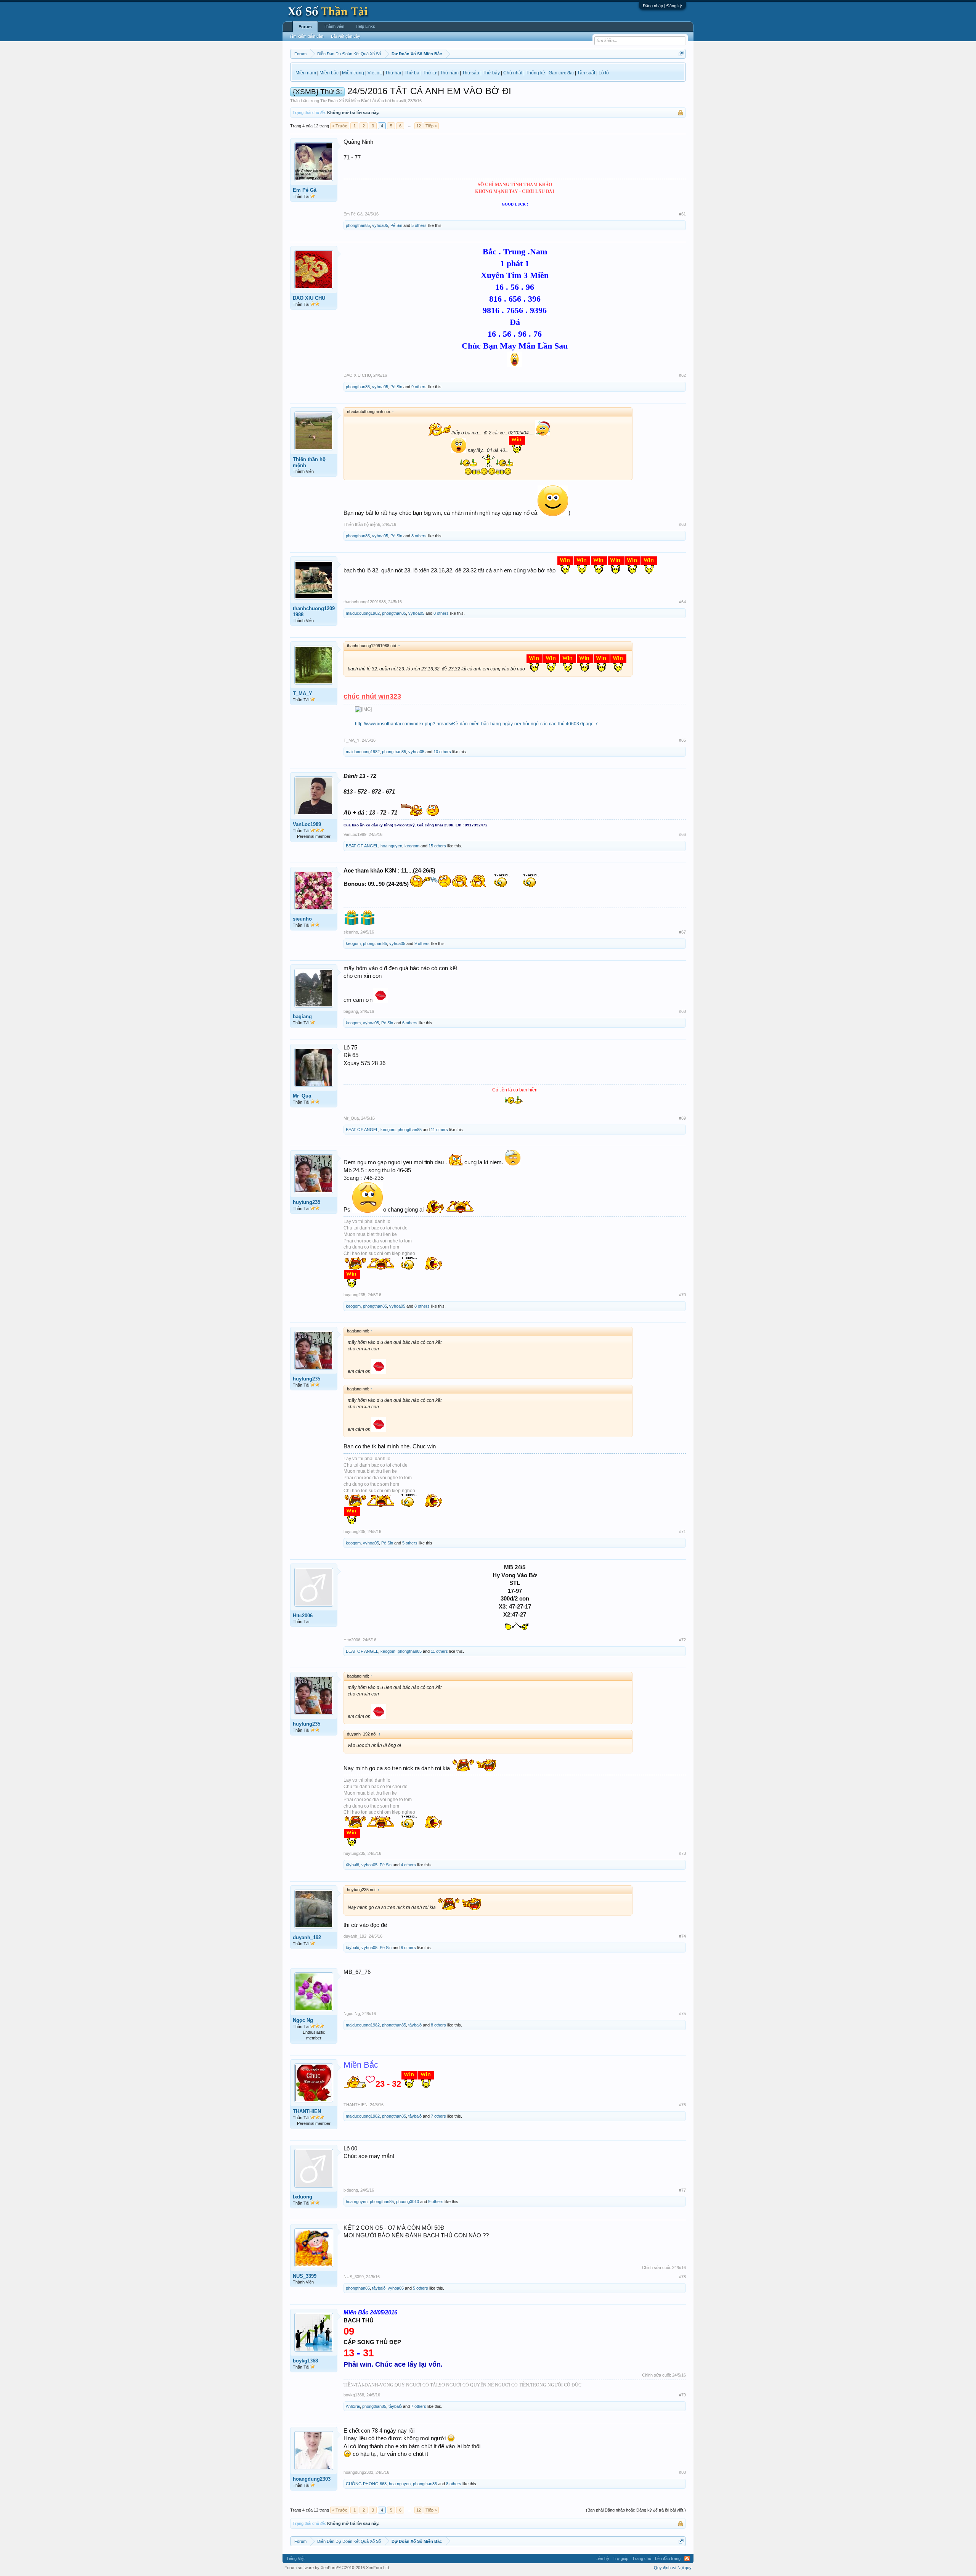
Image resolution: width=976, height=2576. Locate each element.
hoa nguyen (391, 846)
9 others (419, 387)
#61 (682, 214)
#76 (682, 2105)
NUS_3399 (305, 2276)
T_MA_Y (303, 693)
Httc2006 (303, 1616)
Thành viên (334, 26)
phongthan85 (358, 225)
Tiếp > (431, 126)
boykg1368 (305, 2361)
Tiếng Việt (295, 2558)
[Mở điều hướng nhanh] (681, 54)
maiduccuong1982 (363, 613)
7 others (438, 2116)
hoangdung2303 (312, 2479)
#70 (682, 1295)
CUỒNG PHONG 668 (366, 2484)
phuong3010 (408, 2202)
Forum (305, 27)
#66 (682, 834)
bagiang (302, 1016)
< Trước (340, 126)
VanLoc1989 (307, 824)
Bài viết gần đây (346, 36)
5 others (419, 225)
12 (419, 126)
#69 (682, 1118)
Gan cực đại (561, 73)
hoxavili (399, 101)
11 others (439, 1130)
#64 (682, 602)
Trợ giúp (620, 2558)
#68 (682, 1011)
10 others (442, 752)
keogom (412, 846)
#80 (682, 2472)
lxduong (303, 2197)
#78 (682, 2277)
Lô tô (604, 73)
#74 (682, 1936)
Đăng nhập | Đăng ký (662, 6)
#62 (682, 375)
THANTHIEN (307, 2111)
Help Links (365, 26)
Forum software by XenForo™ (337, 2568)
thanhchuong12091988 (314, 611)
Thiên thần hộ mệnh (309, 462)
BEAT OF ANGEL (362, 846)
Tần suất (586, 73)
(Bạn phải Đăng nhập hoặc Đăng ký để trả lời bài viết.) (636, 2510)
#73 (682, 1853)
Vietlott (375, 73)
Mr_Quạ (302, 1096)
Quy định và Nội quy (673, 2568)
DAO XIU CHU (309, 298)
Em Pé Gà (305, 190)
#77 (682, 2190)
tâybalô (352, 1865)
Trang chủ (642, 2558)
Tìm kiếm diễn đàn (306, 36)
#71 (682, 1531)
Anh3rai (353, 2406)
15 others (437, 846)
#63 (682, 524)
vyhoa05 (380, 225)
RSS (687, 2558)
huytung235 (307, 1202)
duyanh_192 (307, 1937)
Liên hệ (602, 2558)
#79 (682, 2395)
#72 (682, 1640)
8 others (419, 536)
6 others (410, 1023)
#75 (682, 2014)
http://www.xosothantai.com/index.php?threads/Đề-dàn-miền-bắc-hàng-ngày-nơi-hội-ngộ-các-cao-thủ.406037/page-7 (476, 724)
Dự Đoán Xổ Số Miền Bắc (345, 101)
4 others (408, 1865)
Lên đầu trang (668, 2558)
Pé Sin (396, 225)
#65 (682, 740)
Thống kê (535, 73)
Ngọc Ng (303, 2020)
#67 (682, 932)
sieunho (302, 919)
